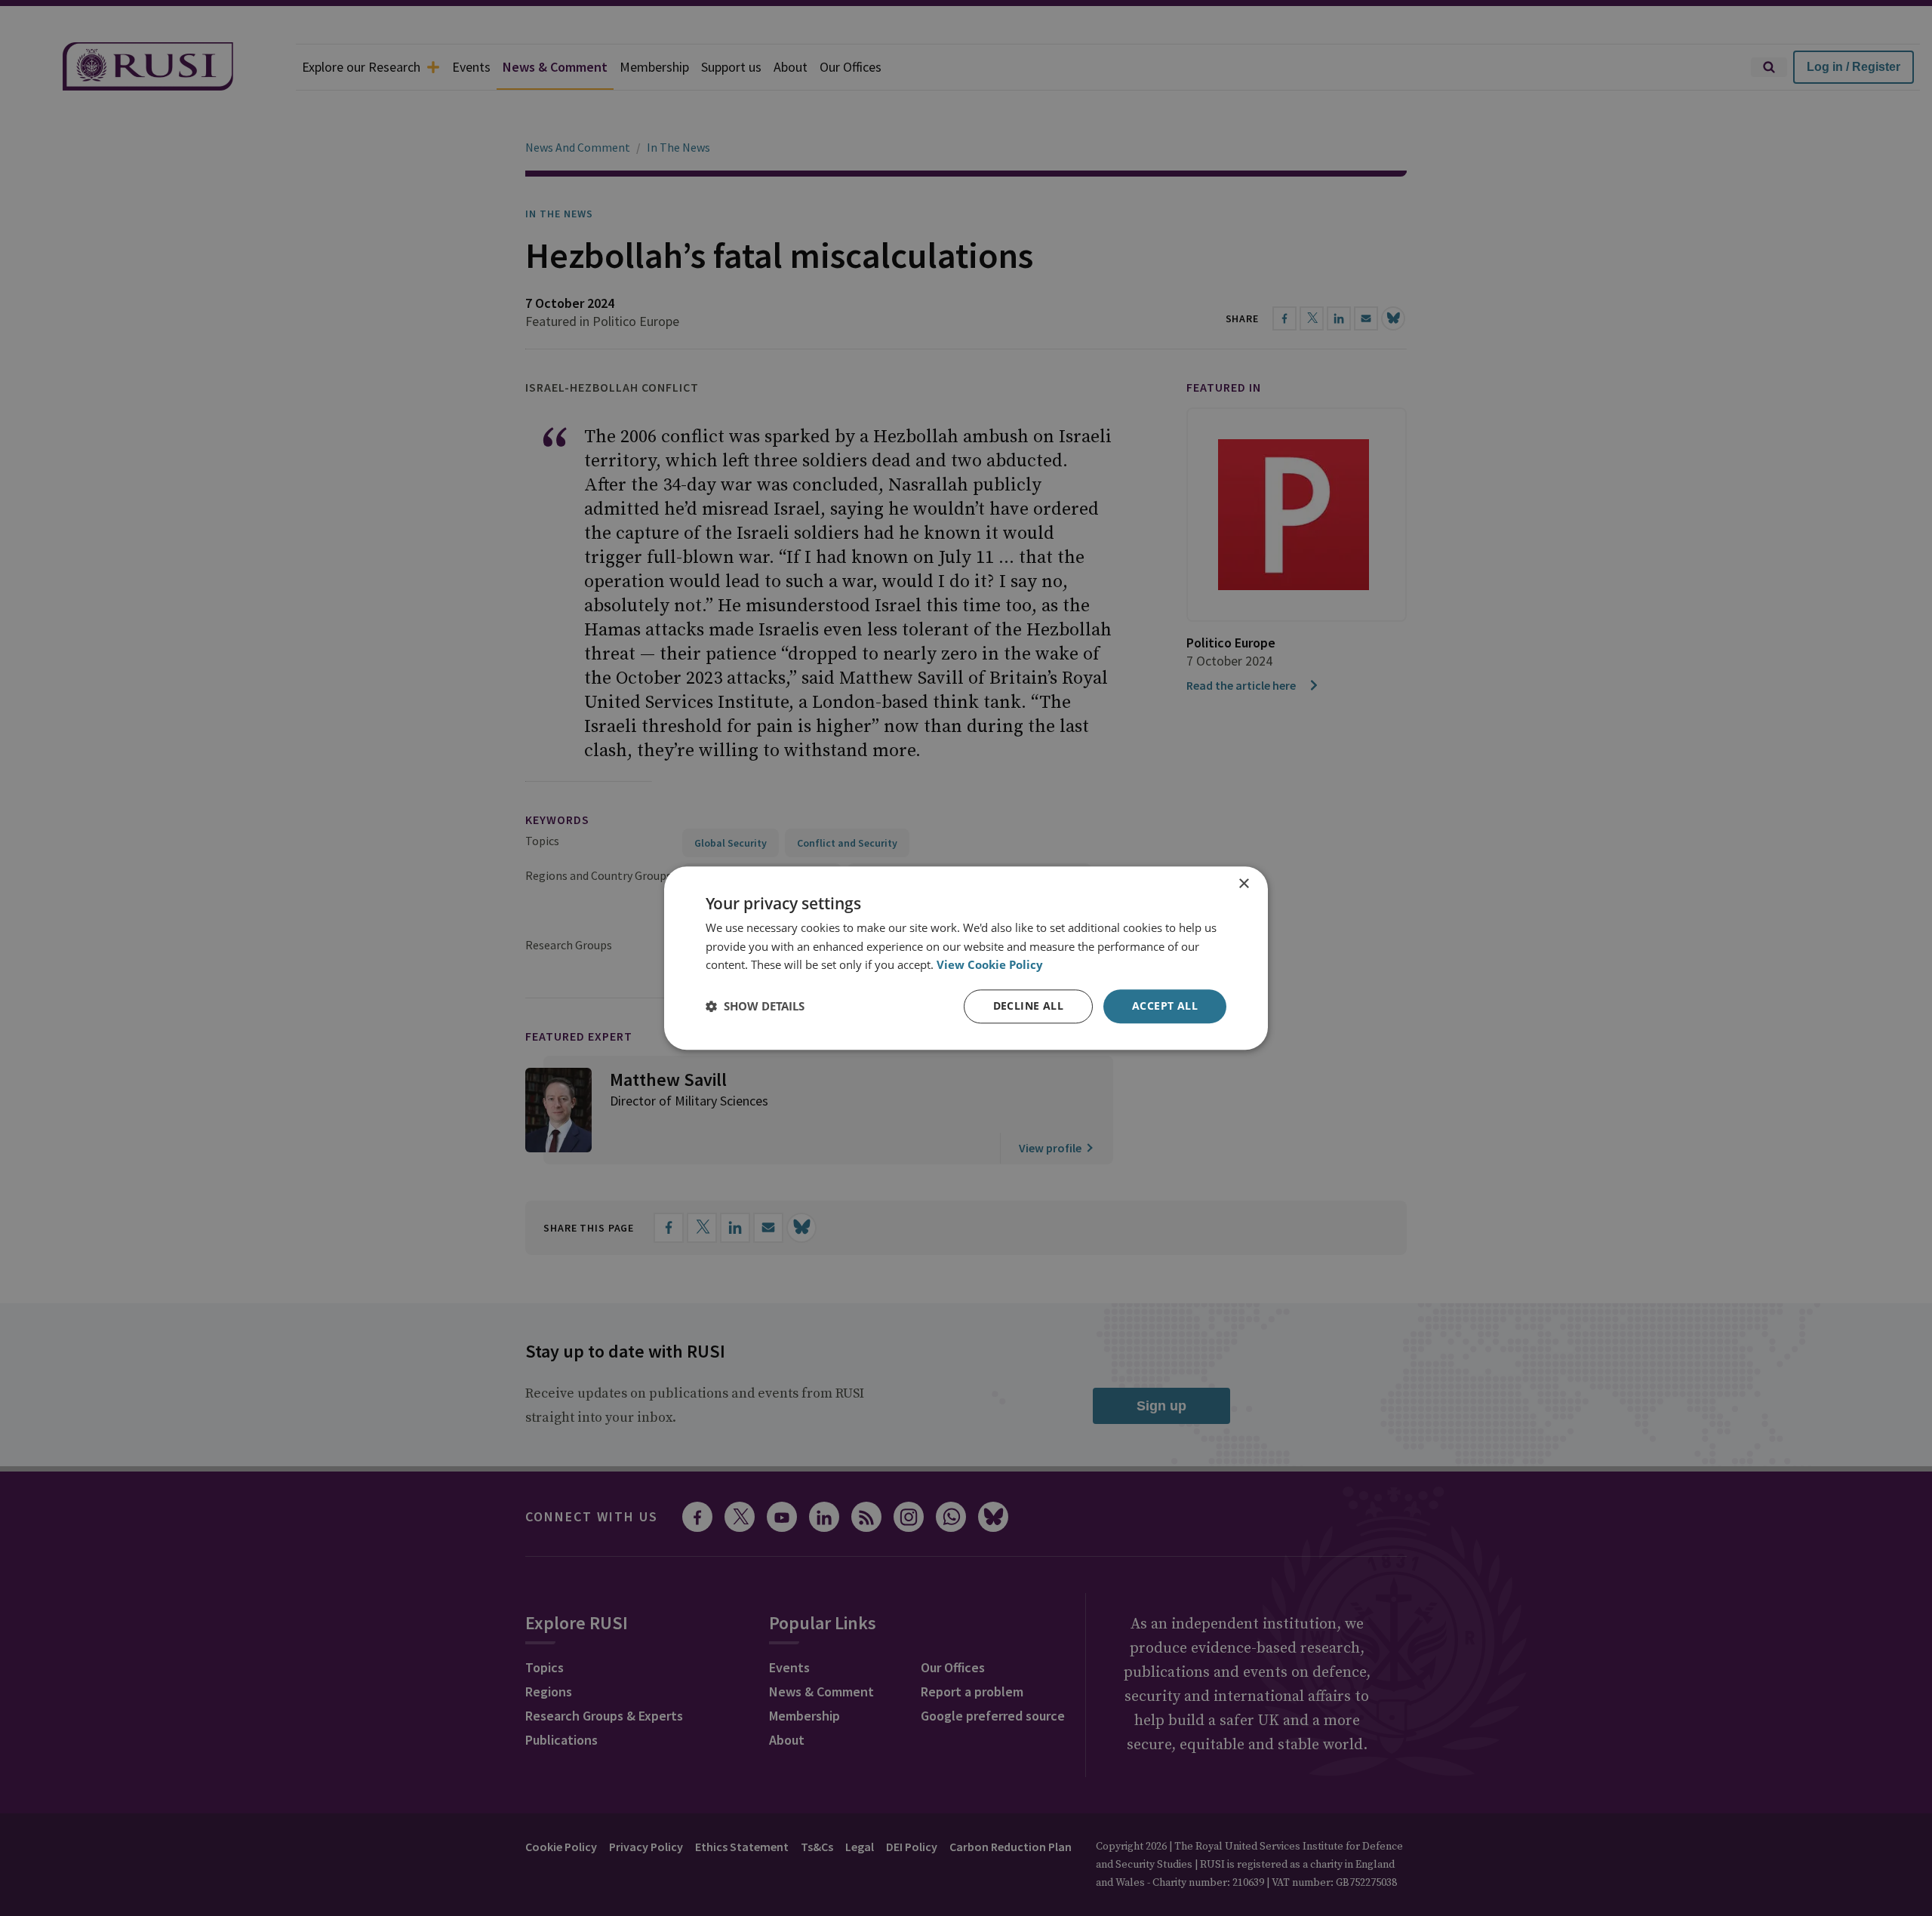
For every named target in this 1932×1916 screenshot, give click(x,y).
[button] (755, 1007)
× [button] (1243, 884)
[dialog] (966, 958)
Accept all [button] (1165, 1006)
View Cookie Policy (990, 965)
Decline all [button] (1028, 1006)
